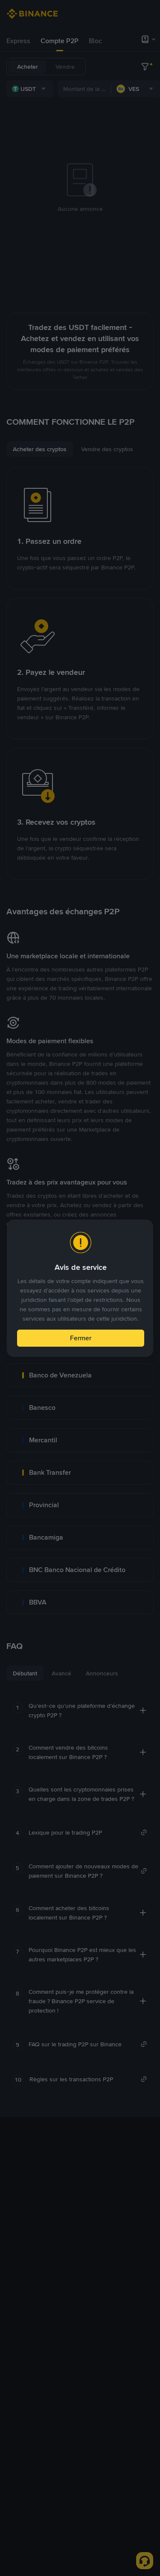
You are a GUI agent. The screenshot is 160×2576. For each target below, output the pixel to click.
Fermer (81, 1338)
